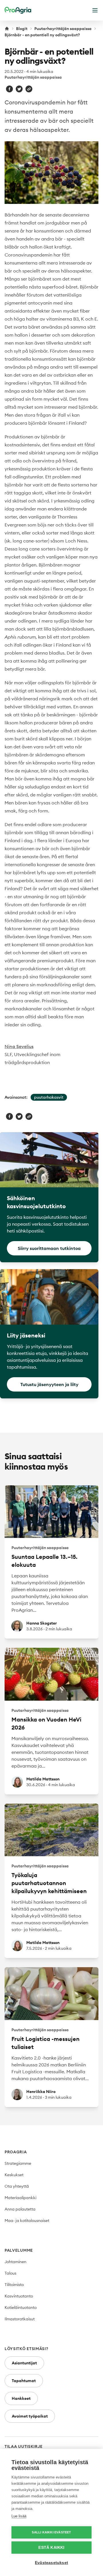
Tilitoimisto (14, 2285)
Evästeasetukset (51, 2563)
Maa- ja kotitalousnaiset (27, 2221)
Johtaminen (15, 2262)
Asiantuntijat (24, 2363)
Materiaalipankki (20, 2198)
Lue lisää (19, 2516)
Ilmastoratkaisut (20, 2319)
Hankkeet (21, 2398)
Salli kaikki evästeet (51, 2532)
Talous (10, 2273)
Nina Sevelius (19, 1046)
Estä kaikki (51, 2548)
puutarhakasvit (49, 1097)
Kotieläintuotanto (21, 2307)
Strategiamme (18, 2163)
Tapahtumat (24, 2381)
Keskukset (14, 2175)
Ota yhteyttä (17, 2186)
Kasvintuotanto (19, 2296)
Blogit (22, 29)
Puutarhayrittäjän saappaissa (63, 29)
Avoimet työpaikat (30, 2416)
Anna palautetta (20, 2209)
